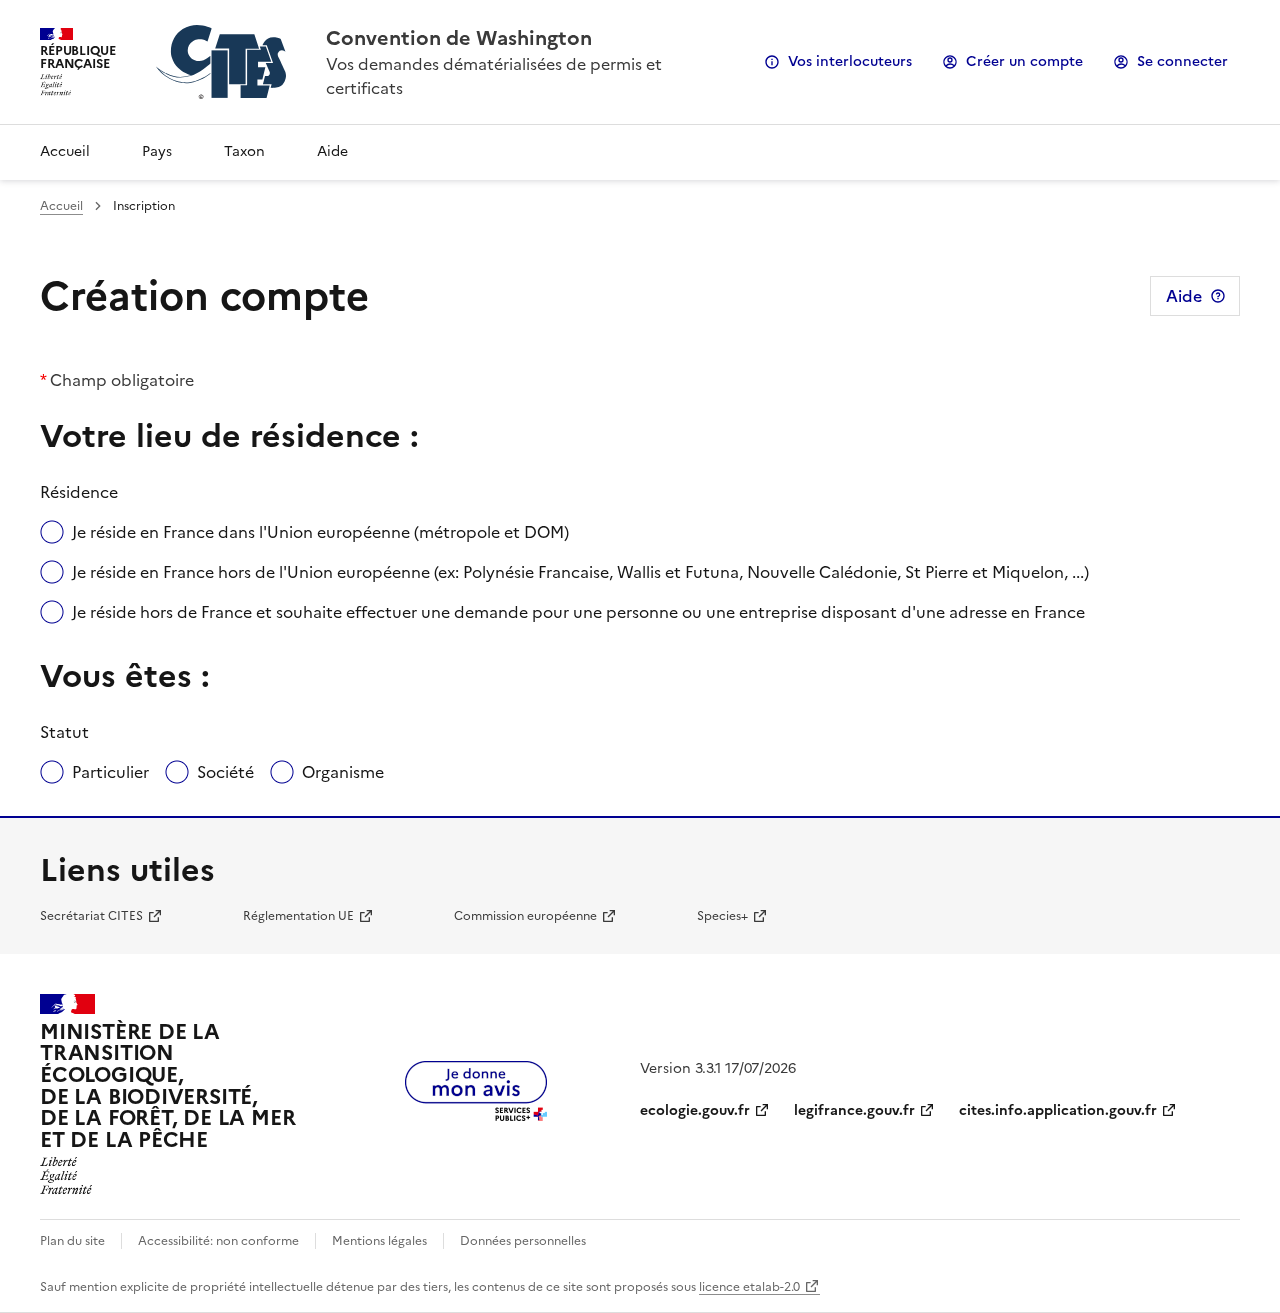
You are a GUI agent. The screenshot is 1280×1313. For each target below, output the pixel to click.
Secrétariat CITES (91, 916)
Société (225, 772)
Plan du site (72, 1241)
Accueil (65, 151)
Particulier (110, 772)
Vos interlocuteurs (850, 61)
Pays (157, 151)
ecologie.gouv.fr (695, 1110)
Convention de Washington (459, 38)
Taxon (244, 151)
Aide (332, 151)
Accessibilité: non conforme (218, 1241)
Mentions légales (379, 1241)
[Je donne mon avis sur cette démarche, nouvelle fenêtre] (476, 1115)
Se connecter (1182, 61)
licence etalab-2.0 (749, 1287)
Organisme (343, 772)
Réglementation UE (298, 916)
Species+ (722, 916)
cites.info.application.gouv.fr (1058, 1110)
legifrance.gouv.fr (854, 1110)
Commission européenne (525, 916)
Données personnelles (523, 1241)
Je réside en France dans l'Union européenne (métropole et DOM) (320, 532)
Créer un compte (1024, 61)
